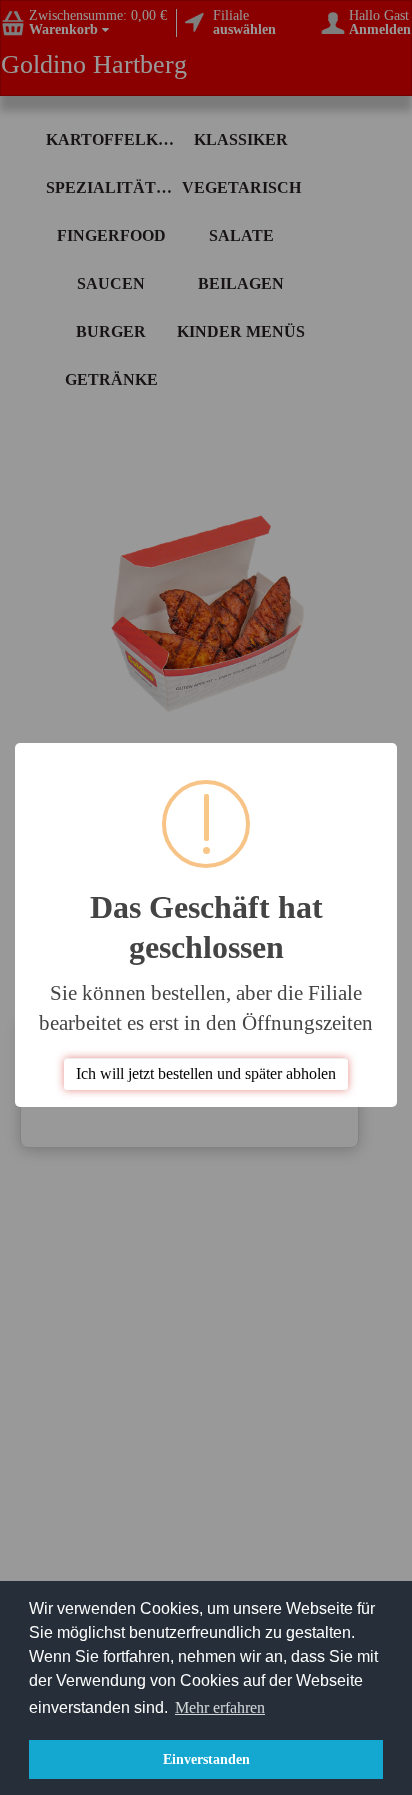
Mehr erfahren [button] (220, 1707)
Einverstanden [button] (206, 1759)
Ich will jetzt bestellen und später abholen (206, 1073)
